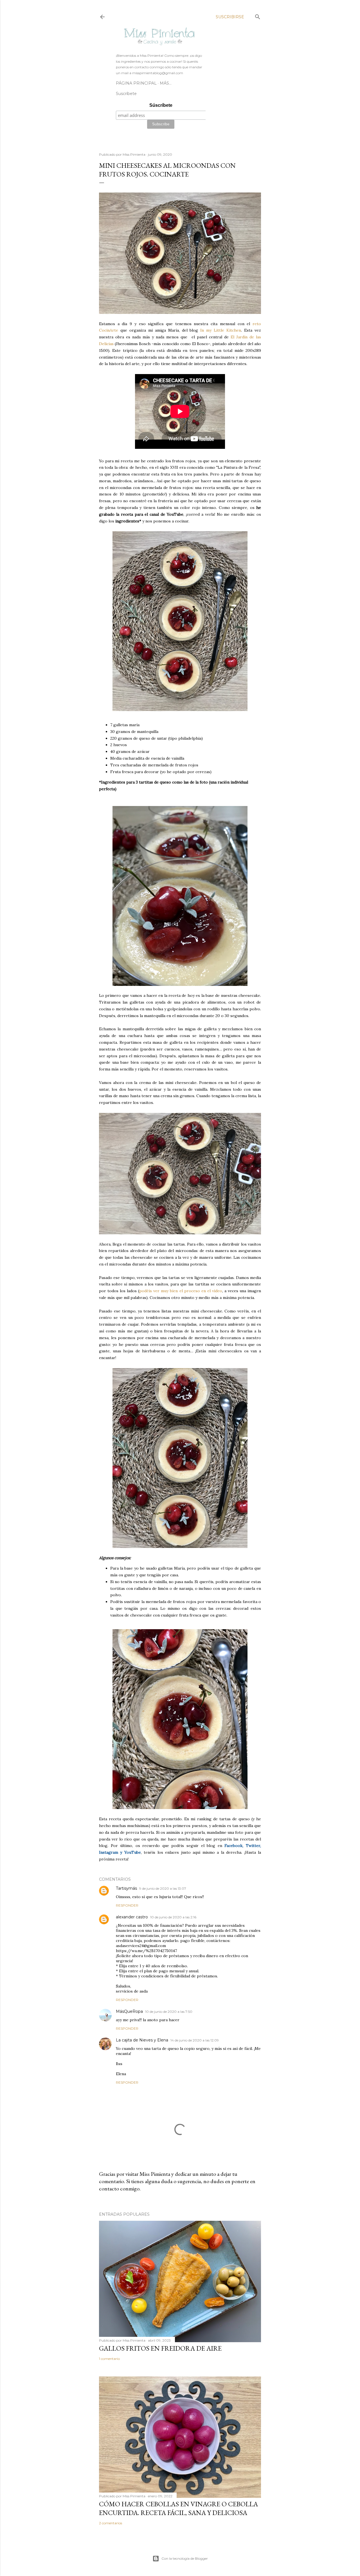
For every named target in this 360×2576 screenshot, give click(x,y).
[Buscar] (258, 16)
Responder (127, 1905)
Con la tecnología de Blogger (185, 2558)
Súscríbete (161, 105)
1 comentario (109, 2359)
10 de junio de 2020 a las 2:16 (173, 1917)
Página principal (136, 83)
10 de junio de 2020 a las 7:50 (169, 2012)
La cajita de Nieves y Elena (142, 2040)
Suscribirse (230, 17)
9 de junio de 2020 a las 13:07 (163, 1888)
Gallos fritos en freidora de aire (160, 2348)
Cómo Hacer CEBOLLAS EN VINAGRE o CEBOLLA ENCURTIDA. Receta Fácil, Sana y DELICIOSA (178, 2508)
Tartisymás (126, 1888)
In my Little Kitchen (221, 330)
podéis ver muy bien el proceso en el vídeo (181, 1291)
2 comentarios (111, 2523)
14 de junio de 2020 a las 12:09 (195, 2040)
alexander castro (132, 1917)
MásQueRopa (129, 2011)
